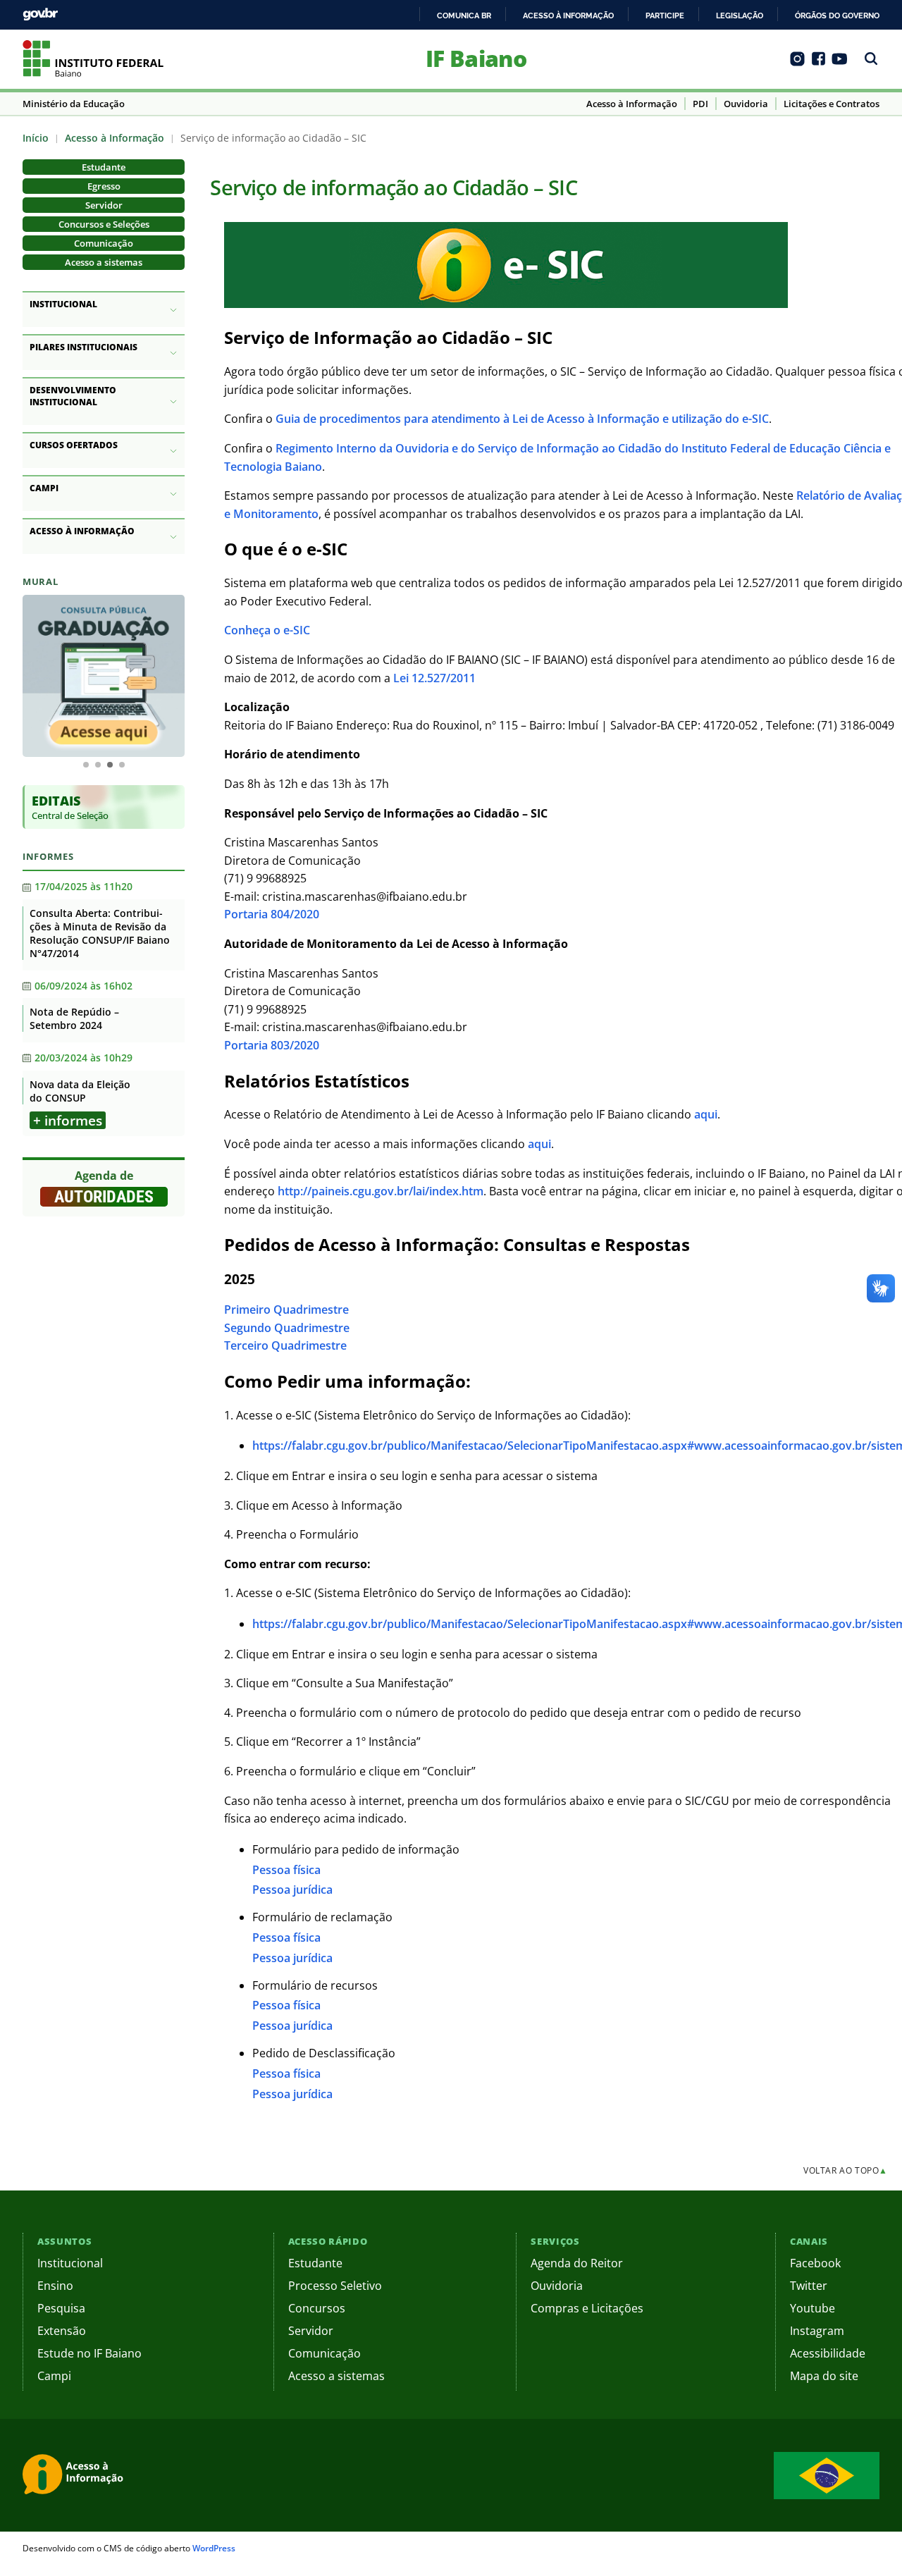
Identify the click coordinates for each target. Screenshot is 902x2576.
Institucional (70, 2263)
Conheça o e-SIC (267, 630)
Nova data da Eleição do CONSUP (80, 1091)
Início (36, 138)
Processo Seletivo (335, 2286)
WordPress (214, 2548)
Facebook (815, 2263)
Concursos (317, 2308)
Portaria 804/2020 (272, 914)
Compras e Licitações (587, 2308)
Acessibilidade (828, 2353)
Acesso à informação (568, 16)
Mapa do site (824, 2376)
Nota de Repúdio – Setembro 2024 (74, 1018)
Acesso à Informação (632, 104)
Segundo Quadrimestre (287, 1328)
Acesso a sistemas (104, 262)
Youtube (813, 2308)
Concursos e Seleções (104, 224)
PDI (700, 104)
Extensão (62, 2331)
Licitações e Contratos (832, 104)
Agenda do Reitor (577, 2263)
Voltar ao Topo (846, 2170)
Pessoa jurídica (292, 1890)
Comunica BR (464, 16)
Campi (54, 2376)
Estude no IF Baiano (89, 2353)
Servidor (104, 205)
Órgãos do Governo (837, 16)
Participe (665, 16)
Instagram (817, 2331)
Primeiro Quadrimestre (286, 1309)
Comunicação (104, 243)
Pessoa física (286, 1870)
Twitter (809, 2286)
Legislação (740, 16)
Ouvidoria (746, 104)
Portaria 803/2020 (272, 1045)
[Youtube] (840, 63)
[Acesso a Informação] (75, 2475)
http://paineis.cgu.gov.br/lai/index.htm (381, 1191)
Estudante (104, 167)
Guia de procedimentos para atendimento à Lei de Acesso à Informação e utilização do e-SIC (522, 419)
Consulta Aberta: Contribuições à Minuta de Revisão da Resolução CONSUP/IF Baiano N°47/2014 (100, 933)
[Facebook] (818, 63)
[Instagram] (797, 63)
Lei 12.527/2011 (434, 678)
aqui (706, 1114)
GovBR (40, 14)
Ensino (55, 2286)
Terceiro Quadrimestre (285, 1345)
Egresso (104, 186)
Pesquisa (61, 2308)
